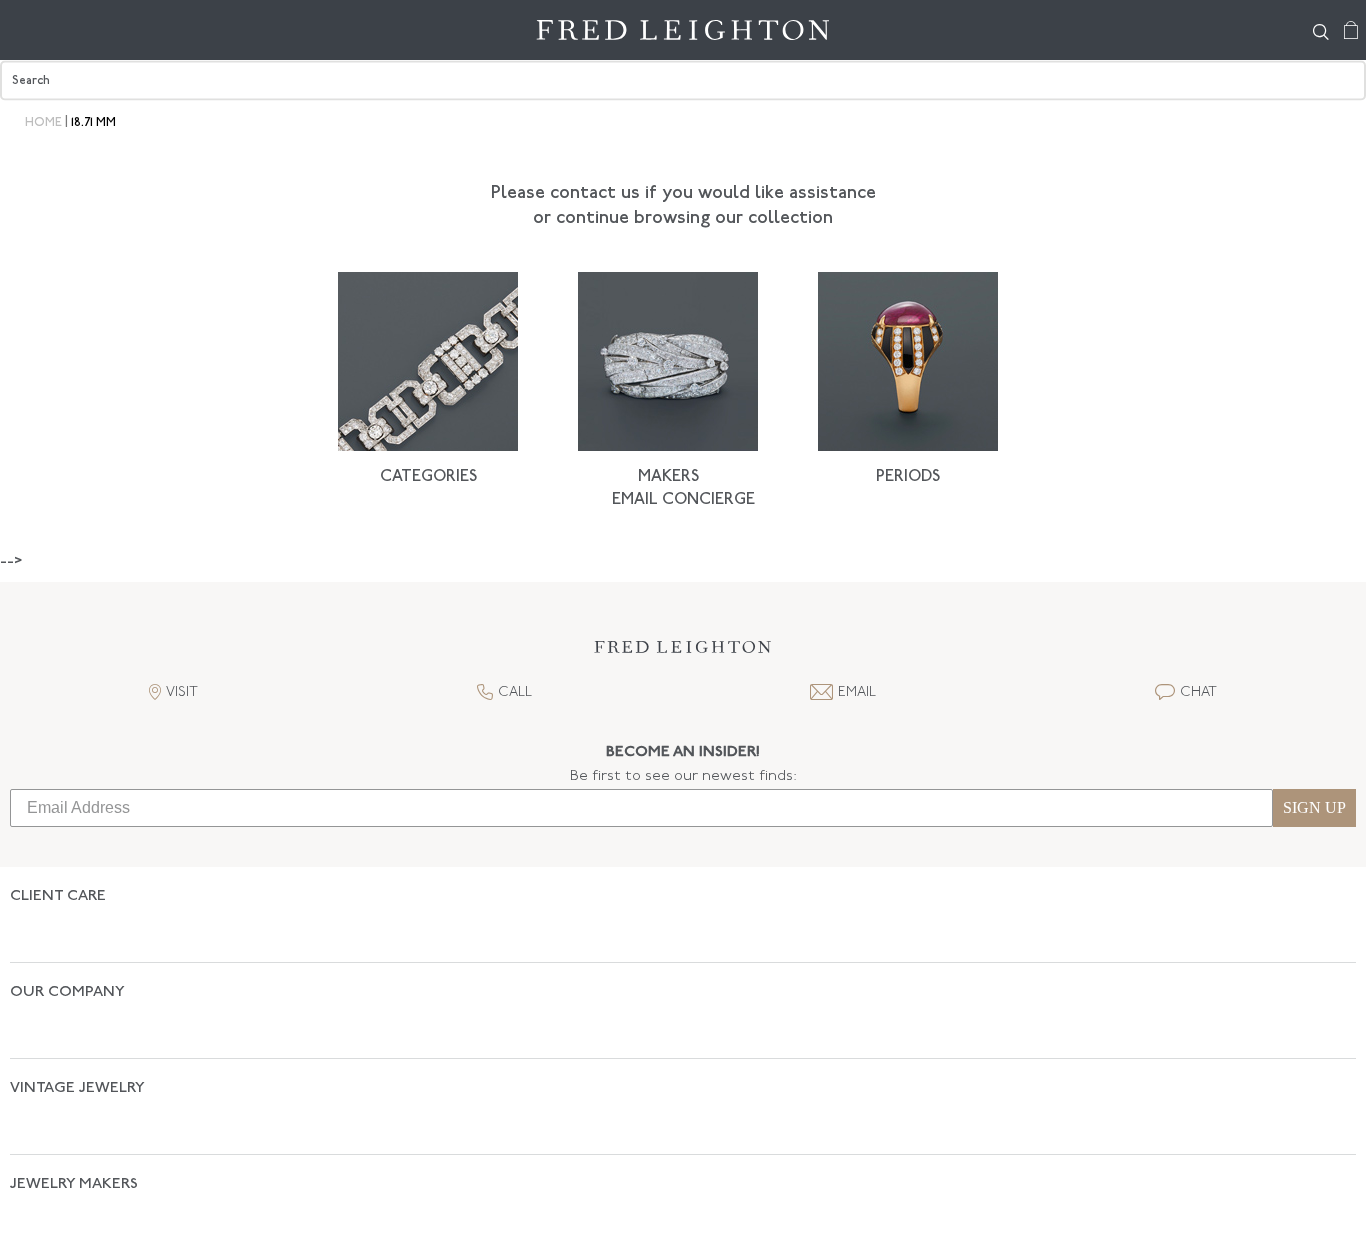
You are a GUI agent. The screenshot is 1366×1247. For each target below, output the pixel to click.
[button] (683, 652)
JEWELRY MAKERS (74, 1079)
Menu (25, 30)
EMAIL (857, 692)
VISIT (182, 692)
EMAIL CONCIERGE (683, 500)
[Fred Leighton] (683, 30)
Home (43, 123)
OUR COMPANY (67, 957)
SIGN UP (1314, 807)
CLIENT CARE (58, 896)
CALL (515, 692)
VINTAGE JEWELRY (77, 1018)
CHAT (1198, 692)
